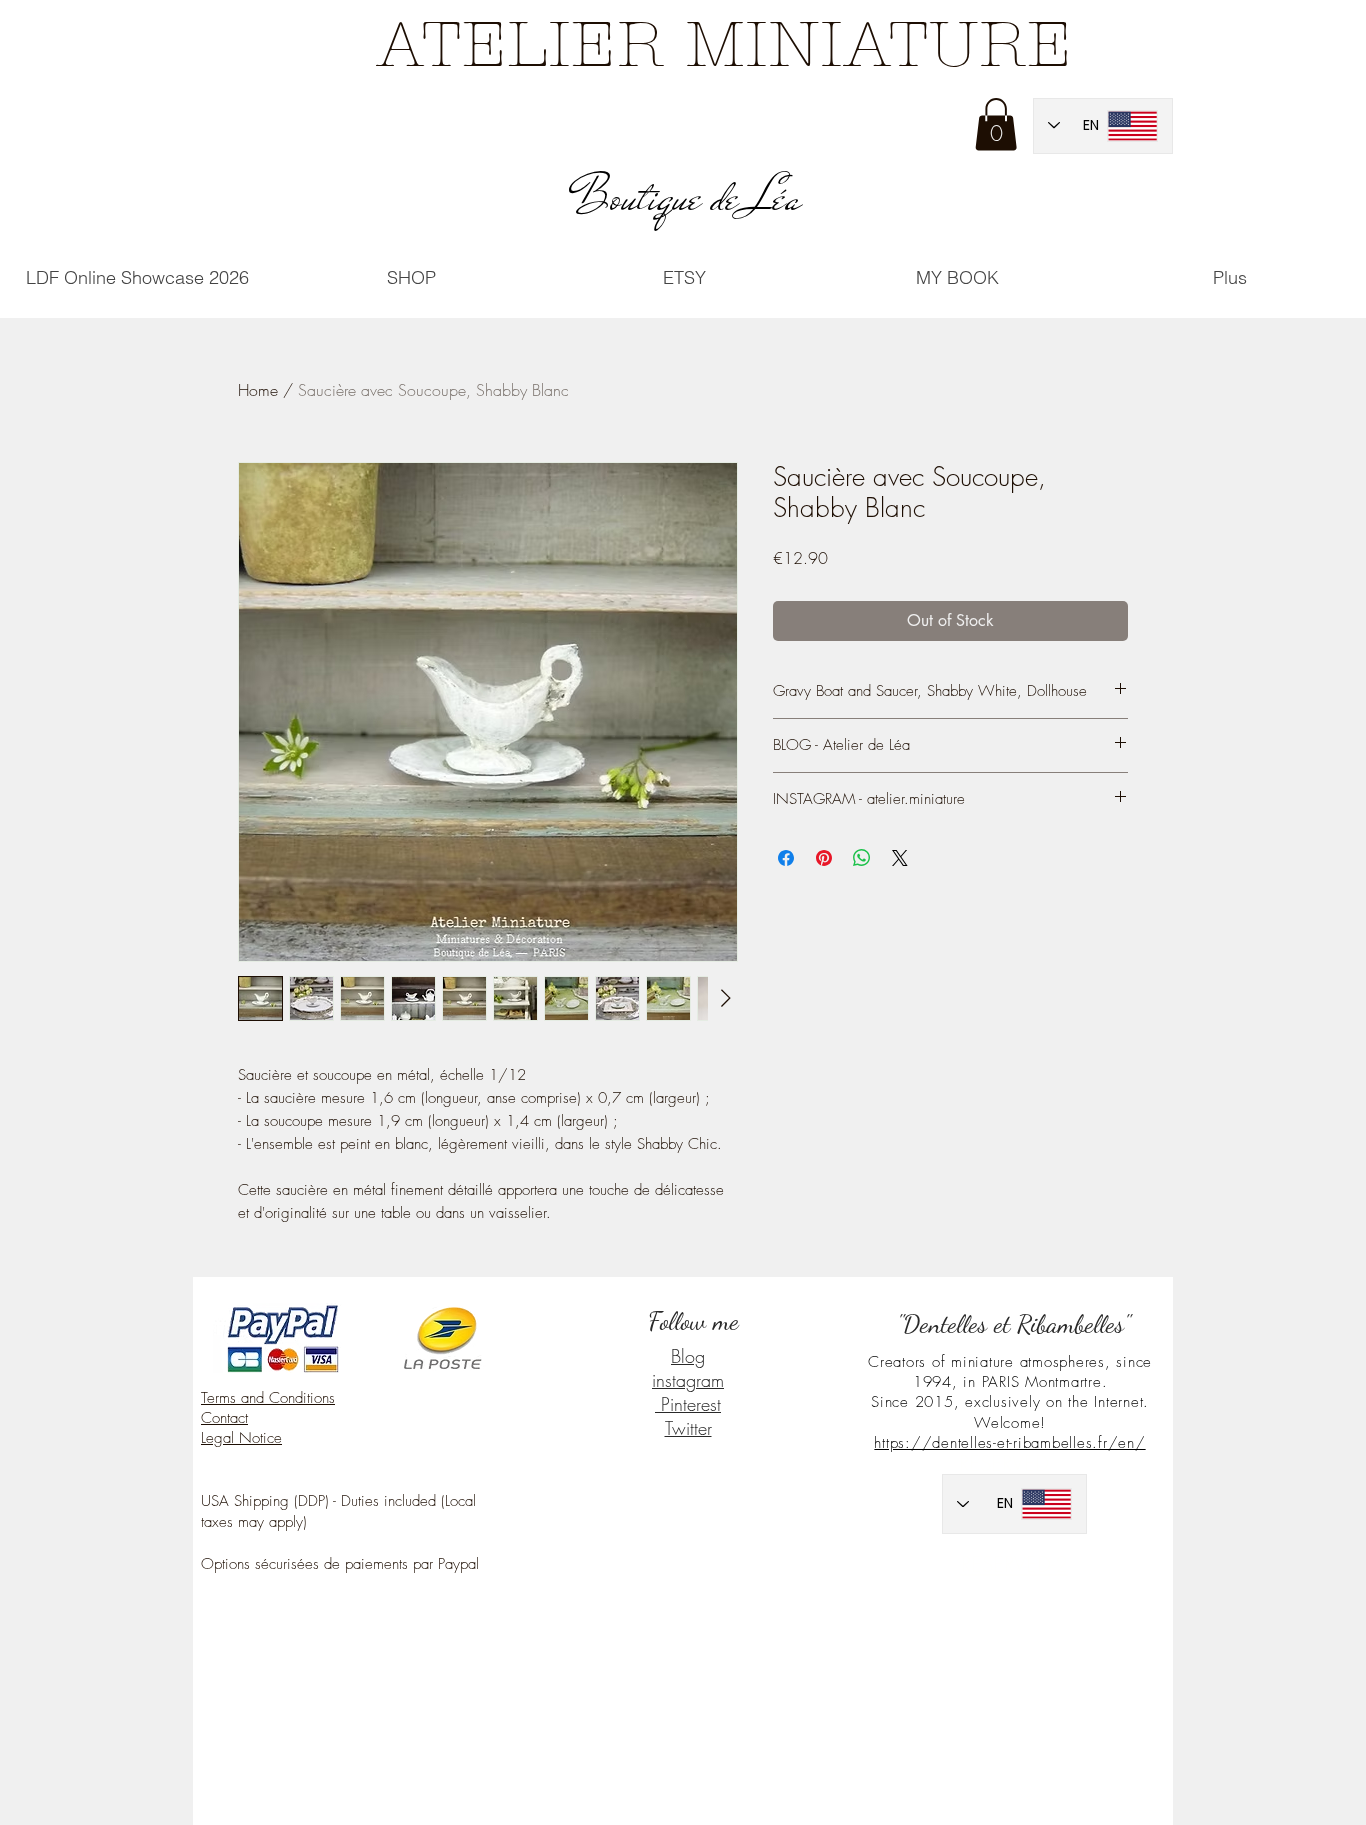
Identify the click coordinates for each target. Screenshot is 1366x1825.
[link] (996, 124)
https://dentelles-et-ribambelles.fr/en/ (1009, 1443)
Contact (224, 1418)
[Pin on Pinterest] (824, 858)
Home (258, 390)
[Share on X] (900, 858)
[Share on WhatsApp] (862, 858)
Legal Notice (241, 1438)
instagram (688, 1380)
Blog (688, 1356)
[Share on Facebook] (786, 858)
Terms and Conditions (268, 1398)
